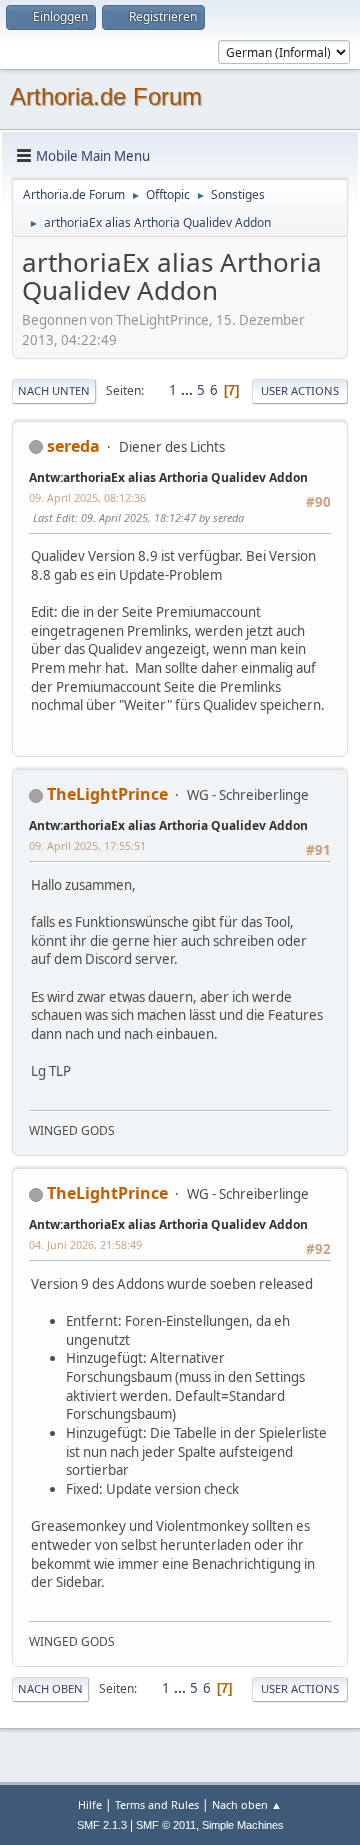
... (188, 390)
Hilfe (90, 1804)
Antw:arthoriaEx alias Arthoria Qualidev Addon (168, 477)
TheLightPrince (107, 794)
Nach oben (50, 1688)
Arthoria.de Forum (106, 96)
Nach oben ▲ (247, 1804)
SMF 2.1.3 (102, 1825)
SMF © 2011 (166, 1825)
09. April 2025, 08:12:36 (87, 497)
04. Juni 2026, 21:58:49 (85, 1244)
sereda (73, 446)
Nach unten (54, 390)
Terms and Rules (157, 1804)
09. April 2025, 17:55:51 (87, 845)
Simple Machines (243, 1825)
